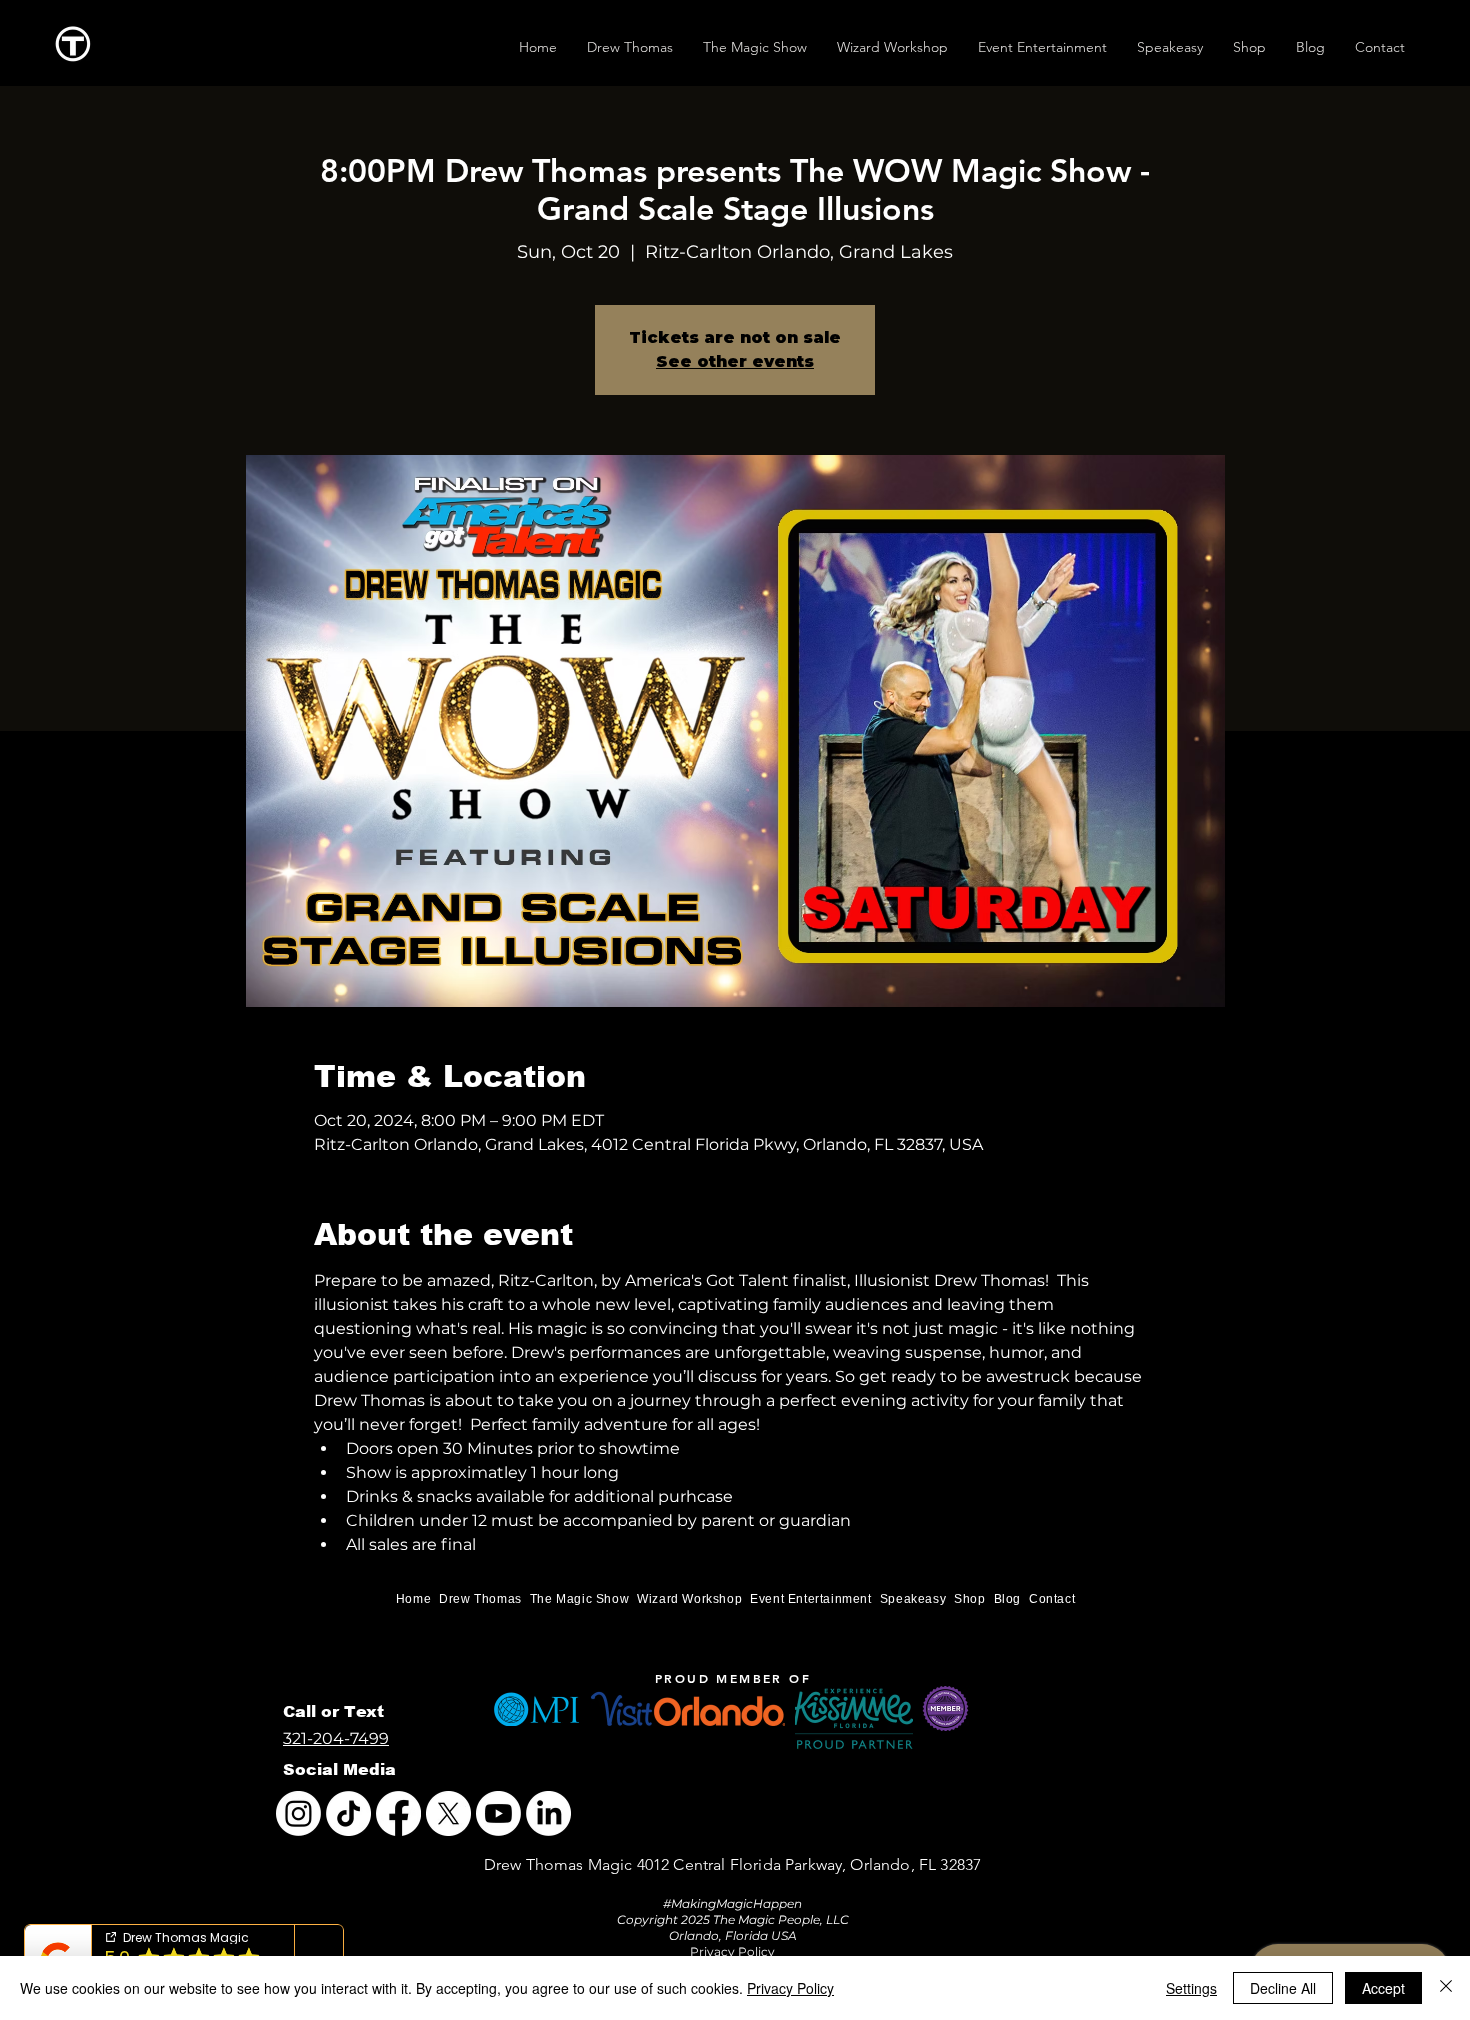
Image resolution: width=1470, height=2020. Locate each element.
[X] (448, 1813)
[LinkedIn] (548, 1813)
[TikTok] (348, 1813)
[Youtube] (498, 1813)
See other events (735, 361)
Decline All (1283, 1988)
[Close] (1446, 1988)
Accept (1383, 1988)
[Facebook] (398, 1813)
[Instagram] (298, 1813)
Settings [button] (1191, 1988)
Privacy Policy (790, 1988)
